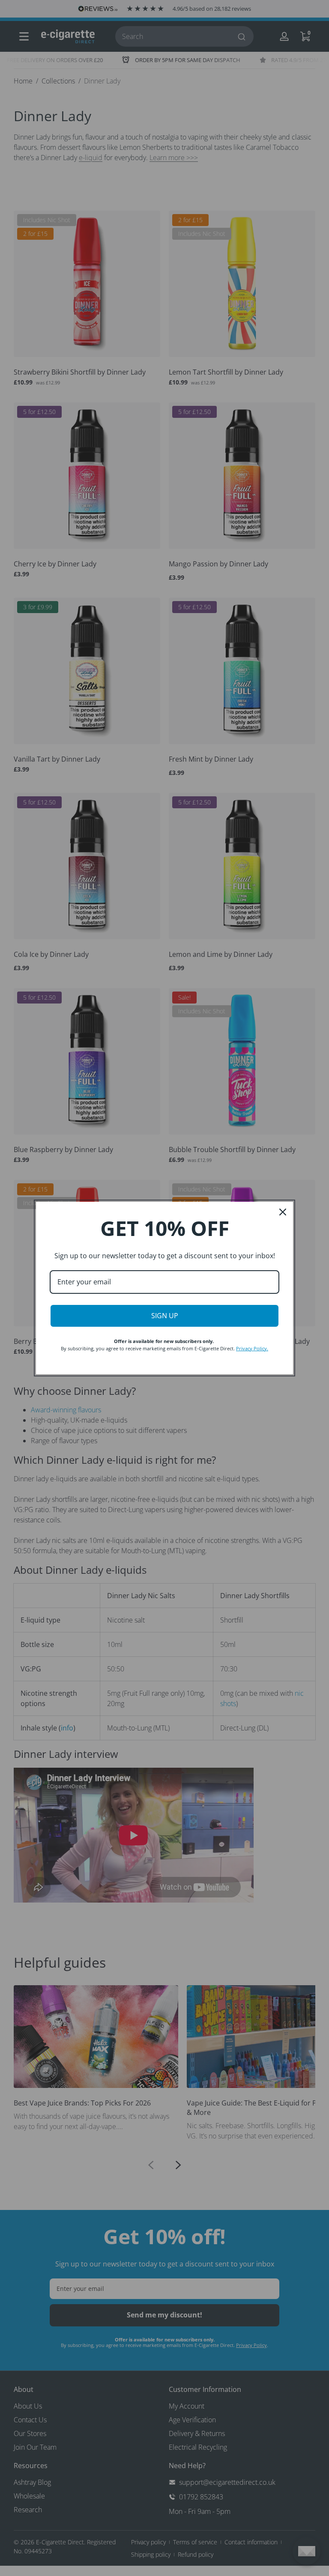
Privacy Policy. (252, 1348)
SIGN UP (165, 1316)
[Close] (283, 1212)
